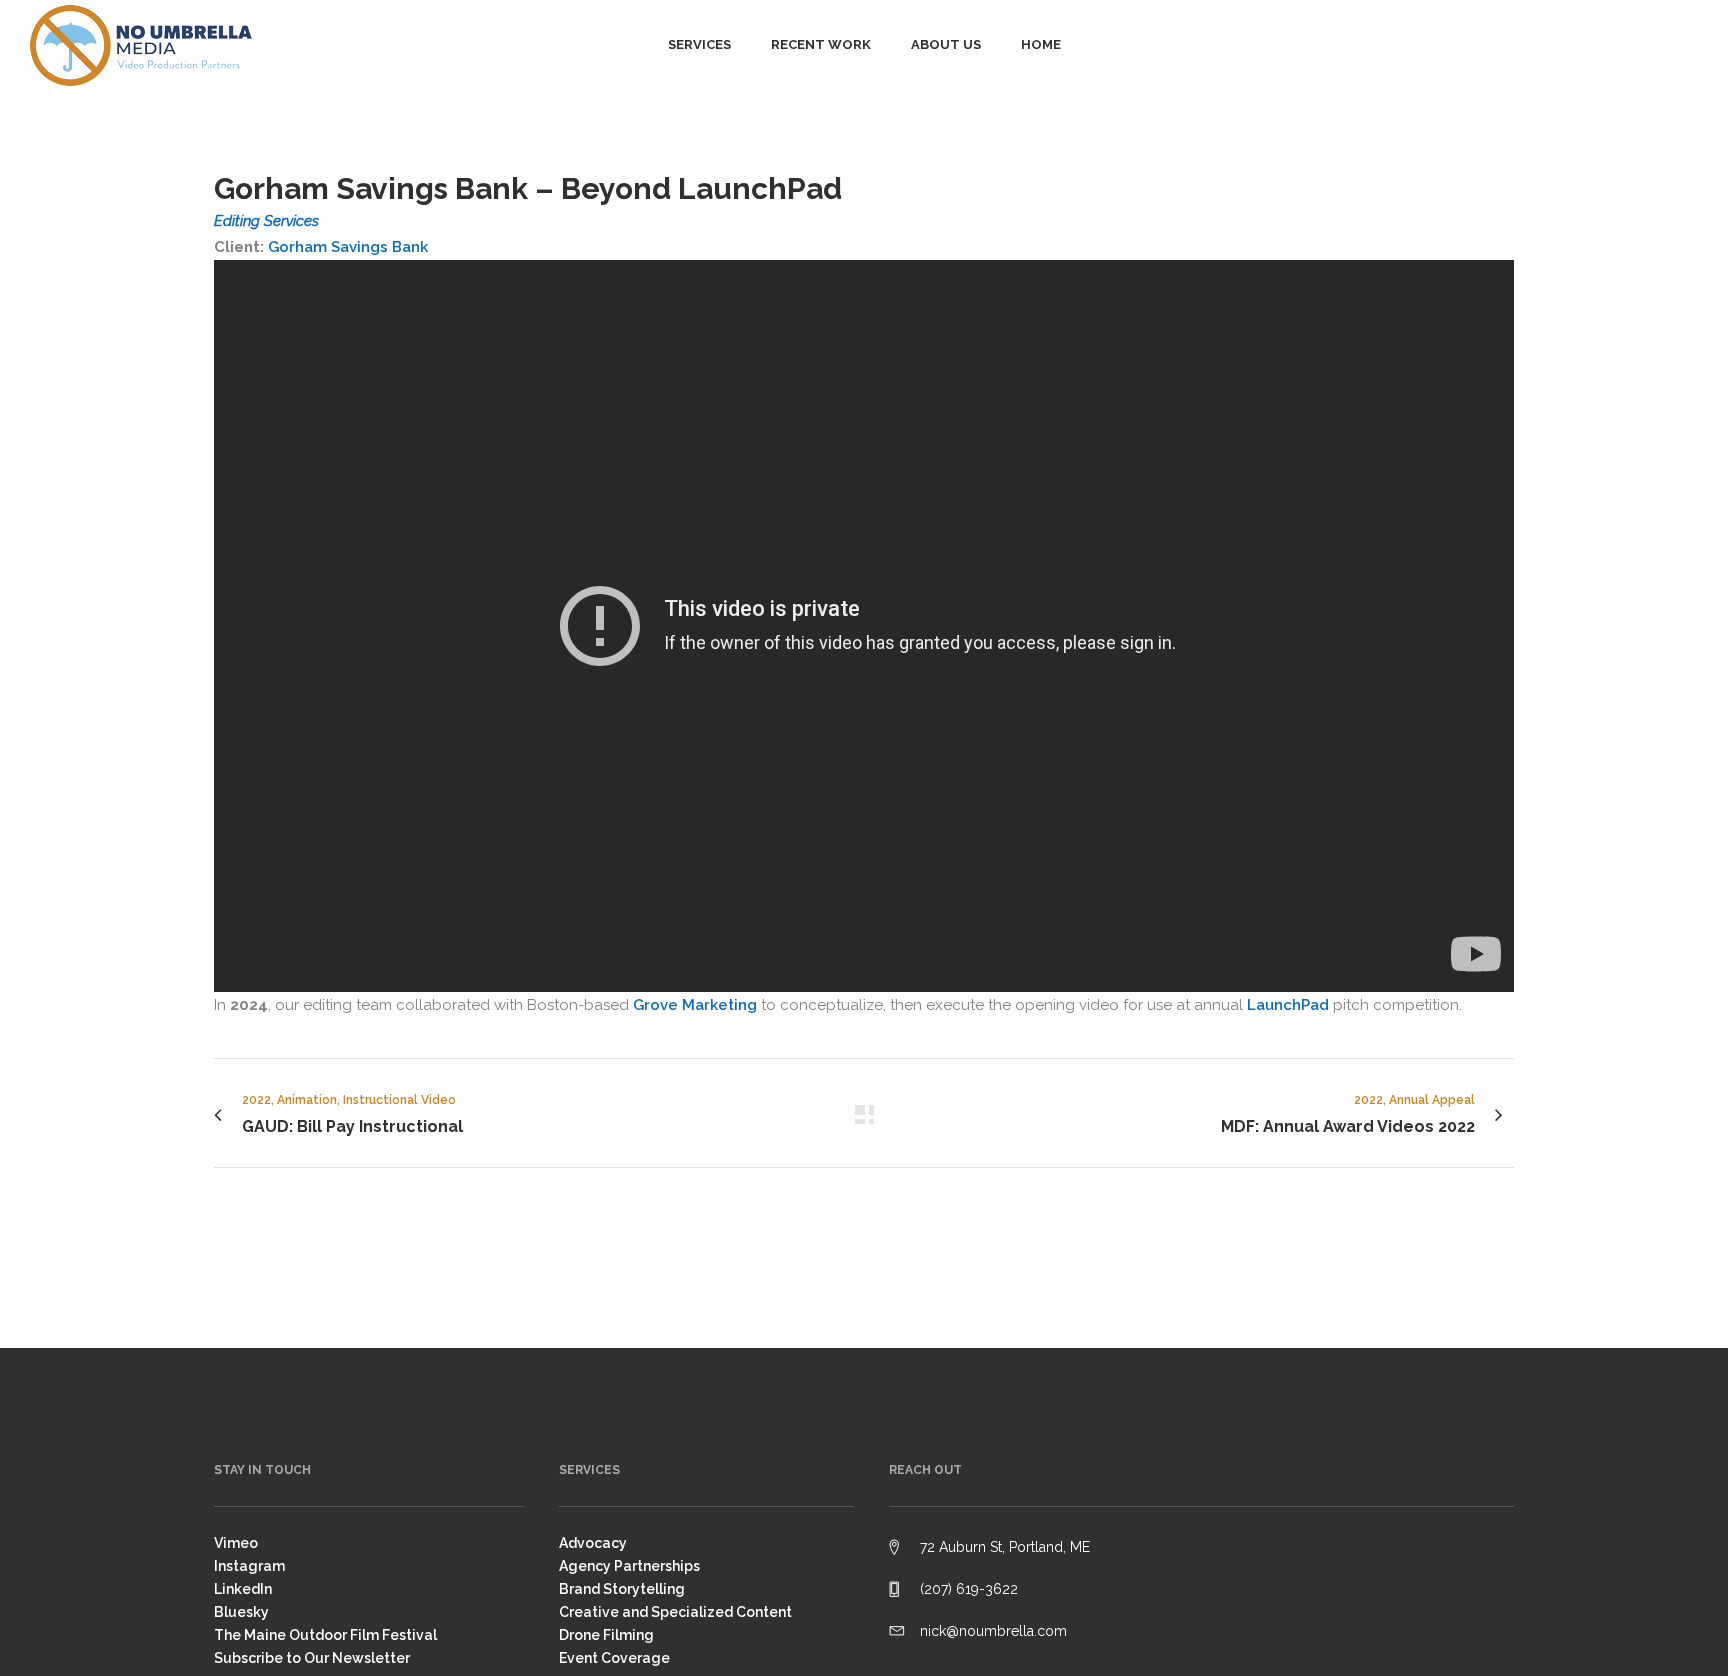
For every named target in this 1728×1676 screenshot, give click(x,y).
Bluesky (241, 1612)
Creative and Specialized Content (675, 1612)
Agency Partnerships (629, 1566)
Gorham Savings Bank (348, 247)
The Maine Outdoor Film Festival (325, 1635)
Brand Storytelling (622, 1589)
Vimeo (236, 1543)
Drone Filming (606, 1635)
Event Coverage (614, 1658)
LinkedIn (243, 1589)
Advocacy (593, 1543)
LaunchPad (1288, 1005)
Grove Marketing (695, 1005)
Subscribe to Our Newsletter (312, 1658)
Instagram (249, 1566)
